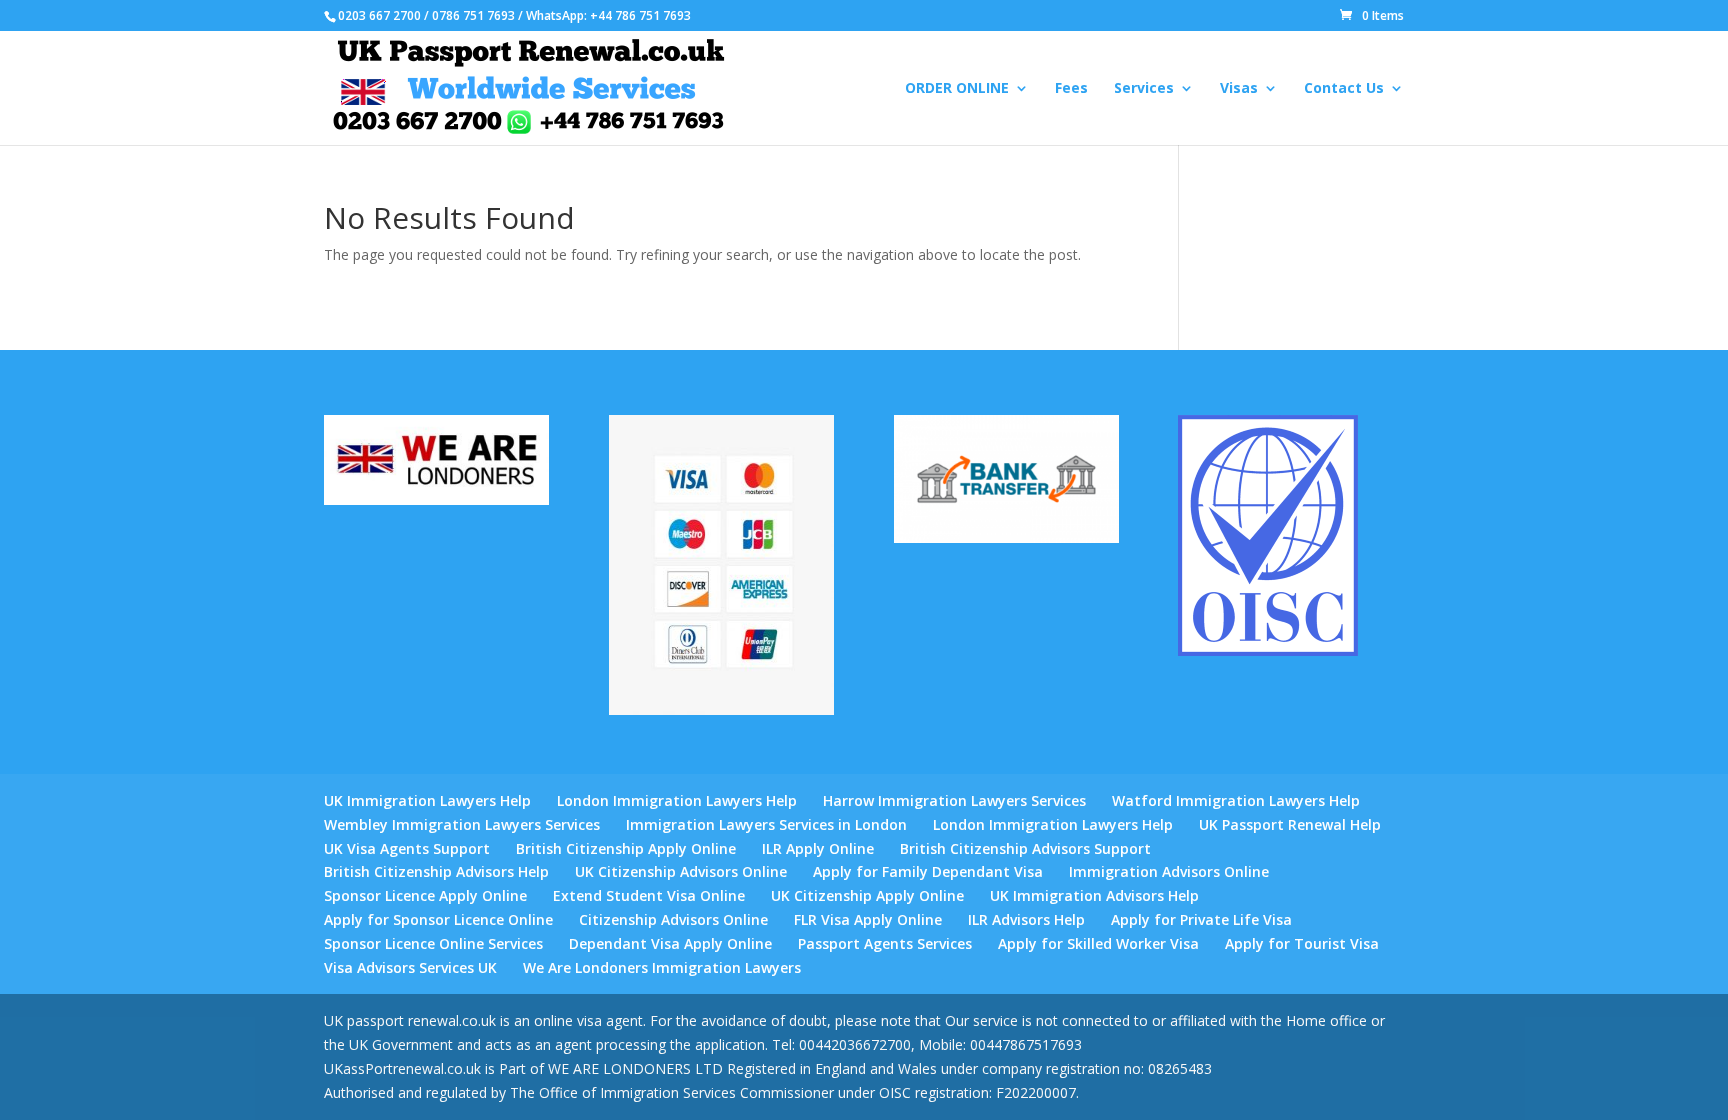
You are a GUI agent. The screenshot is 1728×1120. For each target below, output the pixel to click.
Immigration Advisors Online (1169, 871)
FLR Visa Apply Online (868, 919)
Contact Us (1344, 89)
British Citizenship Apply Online (626, 848)
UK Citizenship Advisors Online (681, 871)
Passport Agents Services (885, 943)
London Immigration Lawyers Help (677, 800)
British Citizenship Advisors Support (1025, 848)
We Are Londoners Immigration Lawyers (662, 967)
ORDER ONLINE (957, 89)
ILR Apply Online (818, 848)
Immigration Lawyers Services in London (766, 824)
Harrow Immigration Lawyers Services (954, 800)
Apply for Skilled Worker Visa (1098, 943)
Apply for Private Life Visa (1201, 919)
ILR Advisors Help (1026, 919)
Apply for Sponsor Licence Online (438, 919)
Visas (1239, 89)
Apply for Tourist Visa (1302, 943)
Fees (1071, 89)
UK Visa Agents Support (407, 848)
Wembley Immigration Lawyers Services (462, 824)
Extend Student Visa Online (649, 895)
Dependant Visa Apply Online (670, 943)
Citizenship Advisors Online (673, 919)
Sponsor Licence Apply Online (425, 895)
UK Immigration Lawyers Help (427, 800)
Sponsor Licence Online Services (433, 943)
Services (1144, 89)
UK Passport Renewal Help (1290, 824)
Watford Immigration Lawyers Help (1236, 800)
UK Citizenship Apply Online (867, 895)
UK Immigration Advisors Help (1094, 895)
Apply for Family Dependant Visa (928, 871)
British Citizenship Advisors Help (436, 871)
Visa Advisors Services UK (410, 967)
